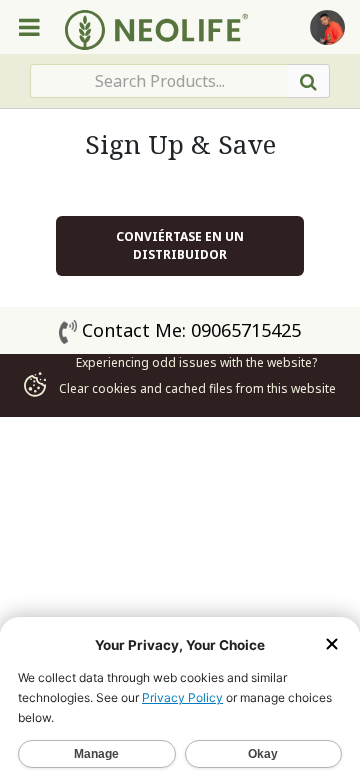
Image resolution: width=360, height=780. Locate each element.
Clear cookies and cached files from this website (196, 388)
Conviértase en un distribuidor (180, 245)
